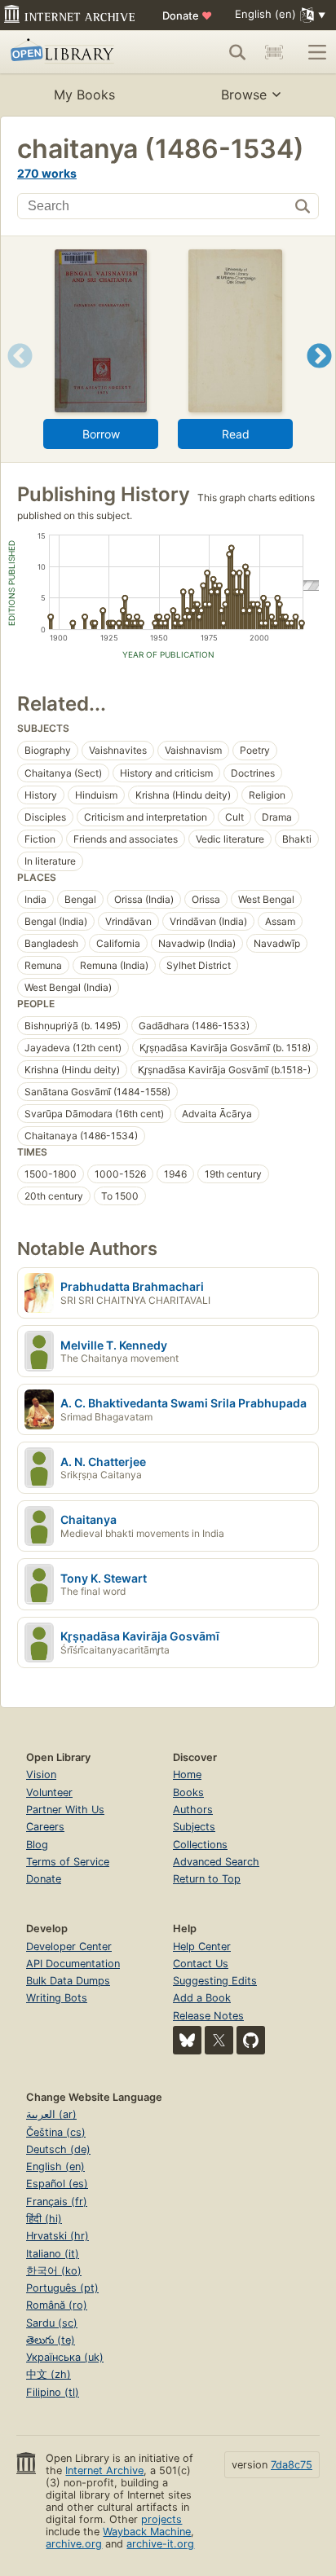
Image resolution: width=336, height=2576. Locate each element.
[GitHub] (251, 2040)
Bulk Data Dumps (68, 1981)
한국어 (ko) (54, 2271)
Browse (244, 95)
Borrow (101, 434)
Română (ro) (57, 2305)
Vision (41, 1775)
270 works (47, 173)
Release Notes (208, 2016)
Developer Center (69, 1946)
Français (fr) (57, 2202)
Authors (193, 1810)
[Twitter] (219, 2040)
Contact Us (201, 1964)
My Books (84, 95)
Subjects (194, 1827)
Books (188, 1792)
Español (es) (57, 2184)
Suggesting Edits (215, 1981)
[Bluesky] (187, 2040)
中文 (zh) (49, 2374)
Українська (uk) (65, 2357)
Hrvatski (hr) (57, 2236)
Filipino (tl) (53, 2392)
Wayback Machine (147, 2532)
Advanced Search (216, 1862)
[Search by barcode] (274, 52)
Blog (37, 1845)
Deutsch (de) (58, 2149)
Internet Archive (104, 2470)
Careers (45, 1827)
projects (161, 2519)
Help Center (202, 1946)
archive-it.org (160, 2544)
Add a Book (202, 1998)
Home (187, 1775)
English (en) (55, 2166)
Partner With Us (65, 1810)
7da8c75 (292, 2465)
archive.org (74, 2544)
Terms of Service (68, 1862)
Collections (200, 1845)
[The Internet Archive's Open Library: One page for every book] (75, 52)
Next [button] (319, 376)
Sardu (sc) (52, 2323)
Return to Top (207, 1879)
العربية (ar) (51, 2114)
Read (236, 434)
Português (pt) (62, 2288)
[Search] (237, 52)
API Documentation (73, 1964)
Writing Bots (57, 1998)
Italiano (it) (53, 2254)
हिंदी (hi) (44, 2219)
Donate (187, 15)
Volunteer (49, 1792)
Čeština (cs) (56, 2132)
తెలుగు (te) (51, 2340)
